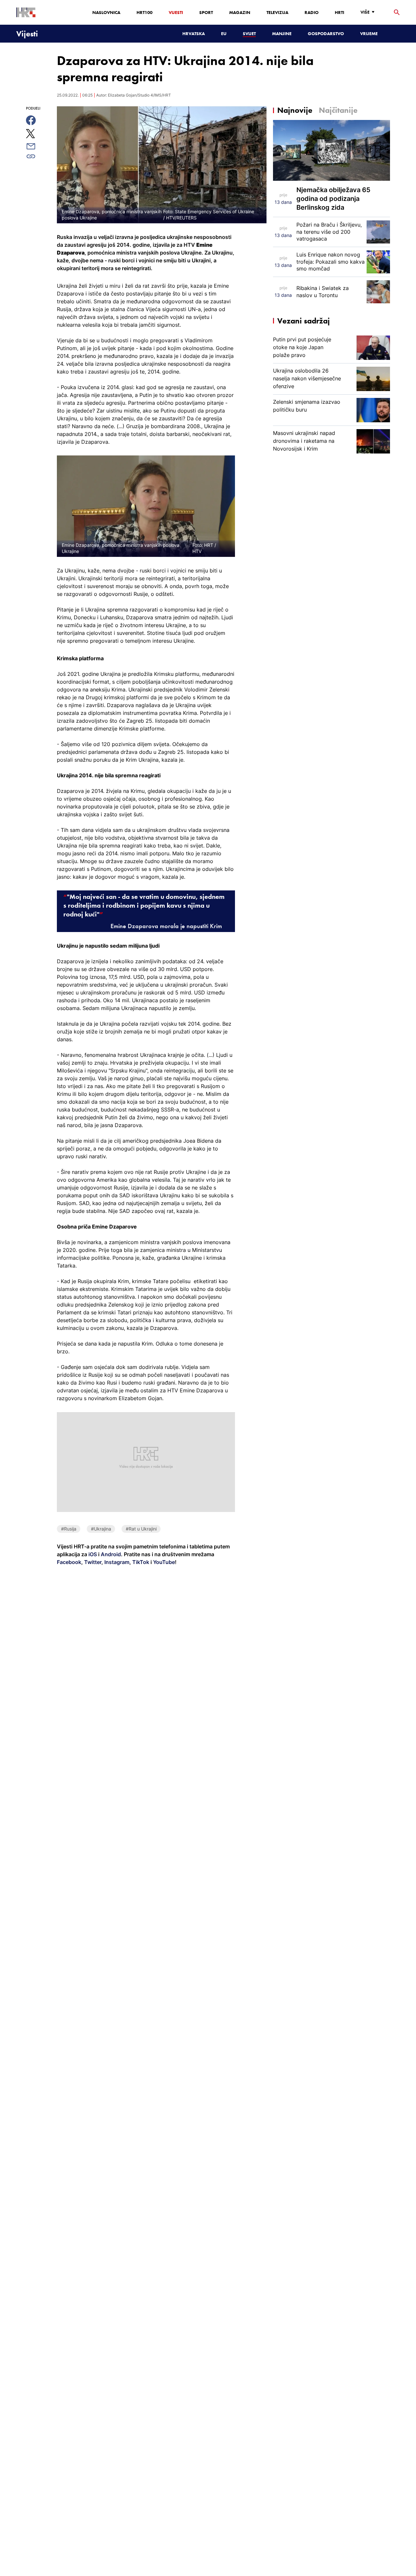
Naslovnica (106, 12)
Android (111, 1554)
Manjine (282, 33)
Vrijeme (369, 33)
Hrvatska (194, 33)
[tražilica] (397, 13)
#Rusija (69, 1529)
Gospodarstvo (326, 33)
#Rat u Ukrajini (141, 1529)
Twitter (92, 1562)
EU (224, 33)
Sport (206, 12)
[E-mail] (38, 146)
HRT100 (144, 12)
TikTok (140, 1562)
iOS (93, 1554)
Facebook (69, 1562)
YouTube (163, 1562)
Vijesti (176, 12)
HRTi (339, 12)
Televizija (277, 12)
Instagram (116, 1562)
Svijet (249, 33)
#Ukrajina (101, 1529)
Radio (312, 12)
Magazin (240, 12)
